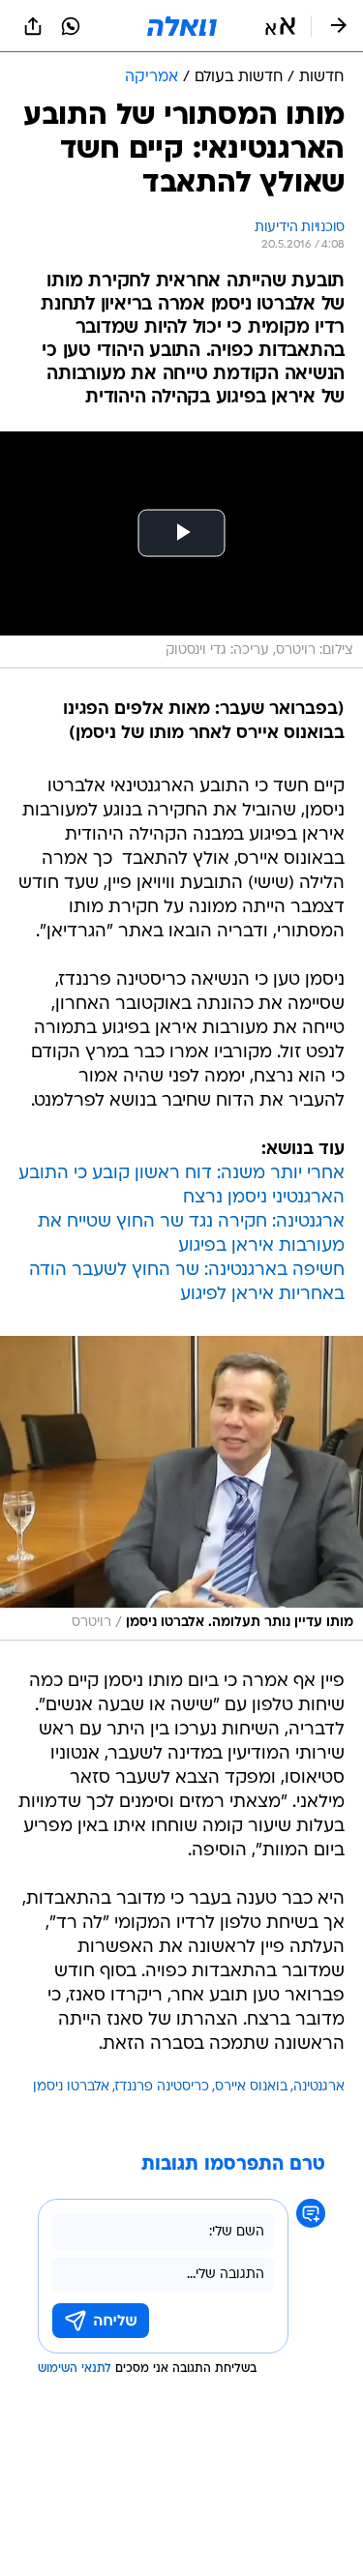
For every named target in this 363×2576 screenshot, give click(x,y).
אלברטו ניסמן (71, 2087)
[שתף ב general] (33, 26)
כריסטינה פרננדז (162, 2087)
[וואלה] (182, 26)
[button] (280, 26)
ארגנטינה (319, 2087)
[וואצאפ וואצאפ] (71, 26)
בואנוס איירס (251, 2087)
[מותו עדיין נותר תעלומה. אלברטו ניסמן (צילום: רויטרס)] (181, 1488)
